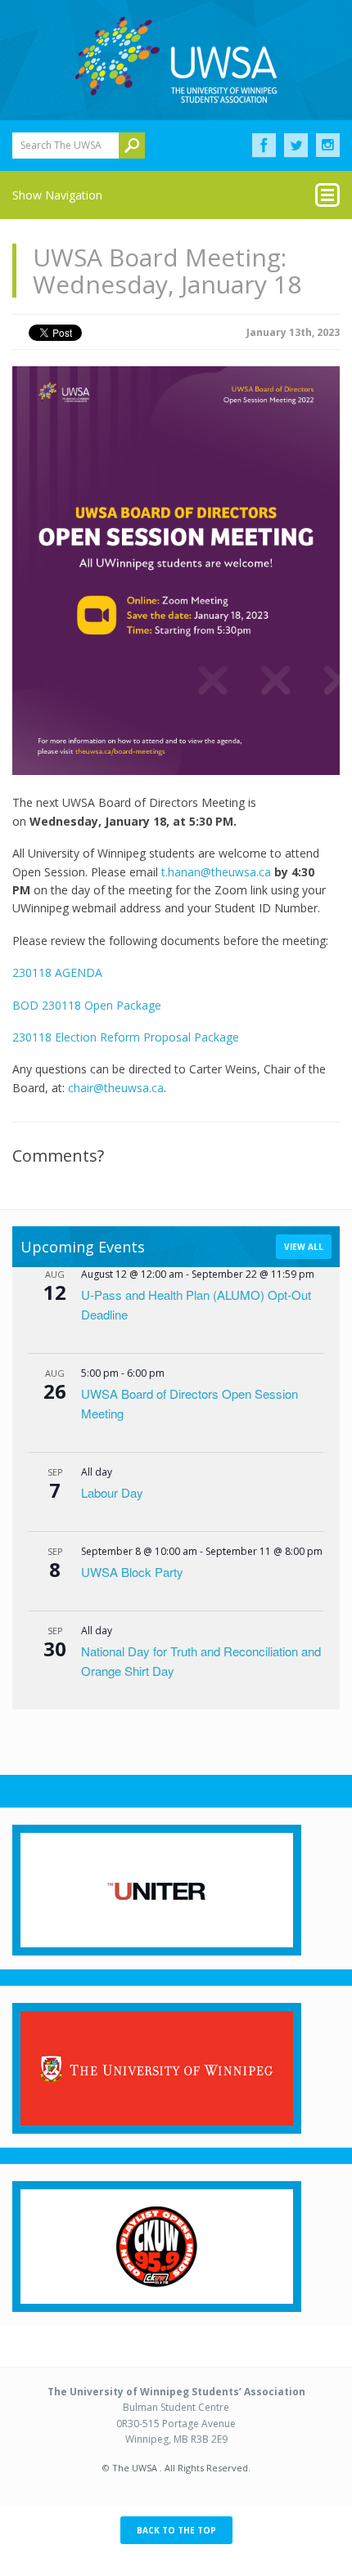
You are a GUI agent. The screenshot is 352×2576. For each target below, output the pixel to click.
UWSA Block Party (132, 1572)
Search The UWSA (61, 145)
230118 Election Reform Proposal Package (126, 1037)
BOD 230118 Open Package (87, 1005)
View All (304, 1247)
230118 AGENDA (57, 972)
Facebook (264, 146)
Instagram (328, 146)
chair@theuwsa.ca (116, 1088)
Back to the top (176, 2530)
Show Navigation (57, 195)
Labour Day (112, 1492)
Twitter (296, 146)
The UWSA (176, 60)
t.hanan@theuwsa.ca (216, 872)
